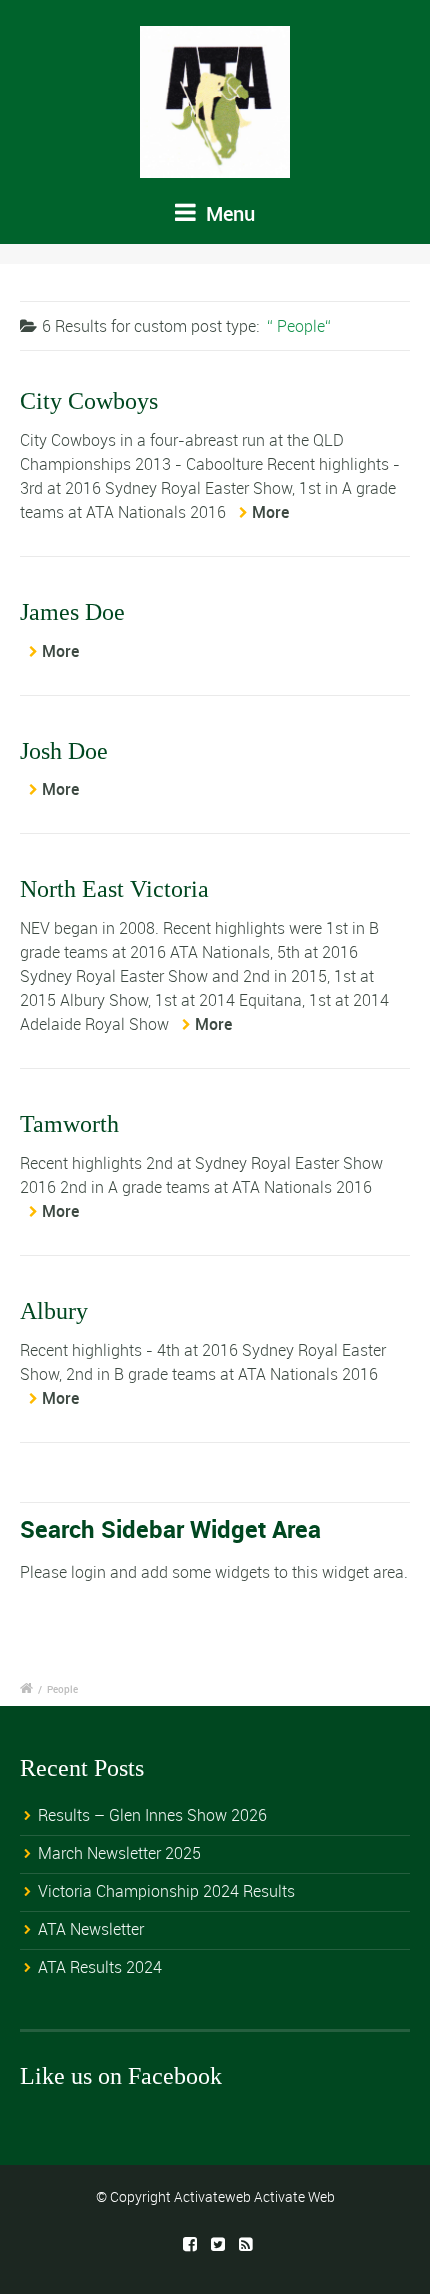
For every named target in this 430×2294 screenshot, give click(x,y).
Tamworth (69, 1124)
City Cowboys (89, 401)
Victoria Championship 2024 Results (166, 1891)
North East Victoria (114, 889)
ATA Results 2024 (100, 1967)
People (62, 1689)
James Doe (72, 612)
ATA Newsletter (91, 1929)
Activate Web (294, 2196)
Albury (54, 1311)
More (270, 512)
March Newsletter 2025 (119, 1853)
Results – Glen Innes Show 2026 (152, 1815)
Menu (228, 213)
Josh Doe (64, 751)
